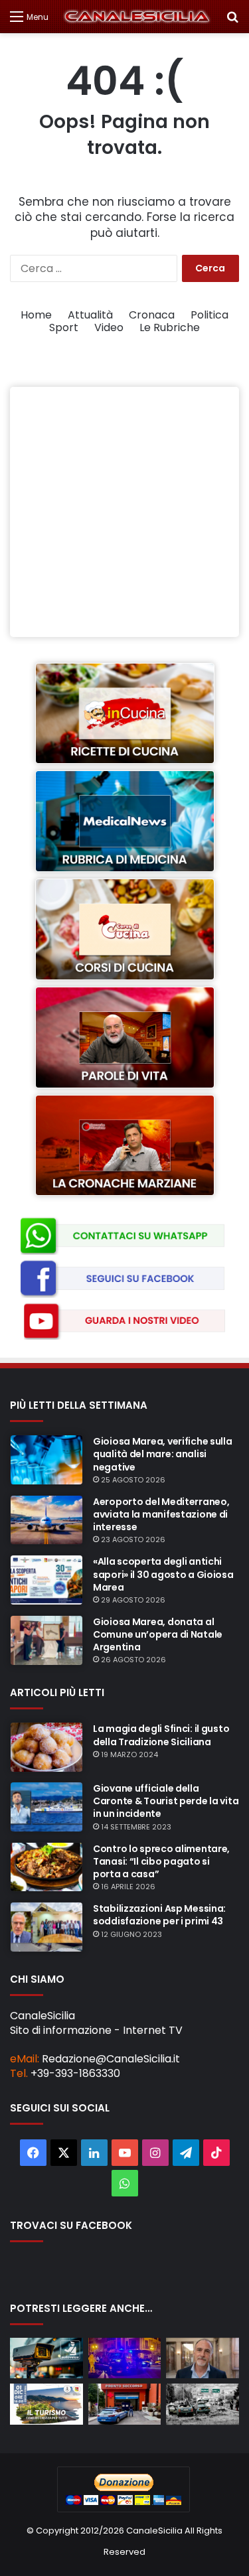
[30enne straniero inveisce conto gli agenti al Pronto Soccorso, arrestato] (125, 2404)
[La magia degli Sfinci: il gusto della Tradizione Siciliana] (46, 1747)
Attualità (90, 315)
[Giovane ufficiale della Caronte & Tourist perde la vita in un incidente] (46, 1807)
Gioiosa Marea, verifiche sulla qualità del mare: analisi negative (163, 1454)
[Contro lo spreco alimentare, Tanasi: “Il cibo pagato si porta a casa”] (46, 1867)
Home (36, 315)
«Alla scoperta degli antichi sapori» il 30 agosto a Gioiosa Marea (163, 1574)
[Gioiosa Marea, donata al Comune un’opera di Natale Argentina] (46, 1640)
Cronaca (152, 315)
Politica (209, 315)
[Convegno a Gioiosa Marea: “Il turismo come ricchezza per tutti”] (46, 2404)
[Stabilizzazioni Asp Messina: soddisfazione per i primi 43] (46, 1927)
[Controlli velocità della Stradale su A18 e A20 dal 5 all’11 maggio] (46, 2358)
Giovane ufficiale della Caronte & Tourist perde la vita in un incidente (166, 1801)
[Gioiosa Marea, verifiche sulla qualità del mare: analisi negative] (46, 1460)
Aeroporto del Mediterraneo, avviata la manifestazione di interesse (161, 1514)
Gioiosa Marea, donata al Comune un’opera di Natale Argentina (158, 1634)
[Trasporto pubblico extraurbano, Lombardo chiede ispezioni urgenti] (203, 2358)
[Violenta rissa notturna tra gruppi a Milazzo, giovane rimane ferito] (125, 2358)
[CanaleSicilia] (137, 17)
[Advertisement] (124, 512)
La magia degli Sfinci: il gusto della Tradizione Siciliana (161, 1735)
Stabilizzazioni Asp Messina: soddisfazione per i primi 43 (159, 1915)
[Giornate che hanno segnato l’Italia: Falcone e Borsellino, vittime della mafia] (203, 2404)
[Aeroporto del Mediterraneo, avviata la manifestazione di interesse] (46, 1520)
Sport (64, 327)
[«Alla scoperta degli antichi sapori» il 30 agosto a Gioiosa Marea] (46, 1580)
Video (109, 327)
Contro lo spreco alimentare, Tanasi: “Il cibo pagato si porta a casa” (161, 1861)
